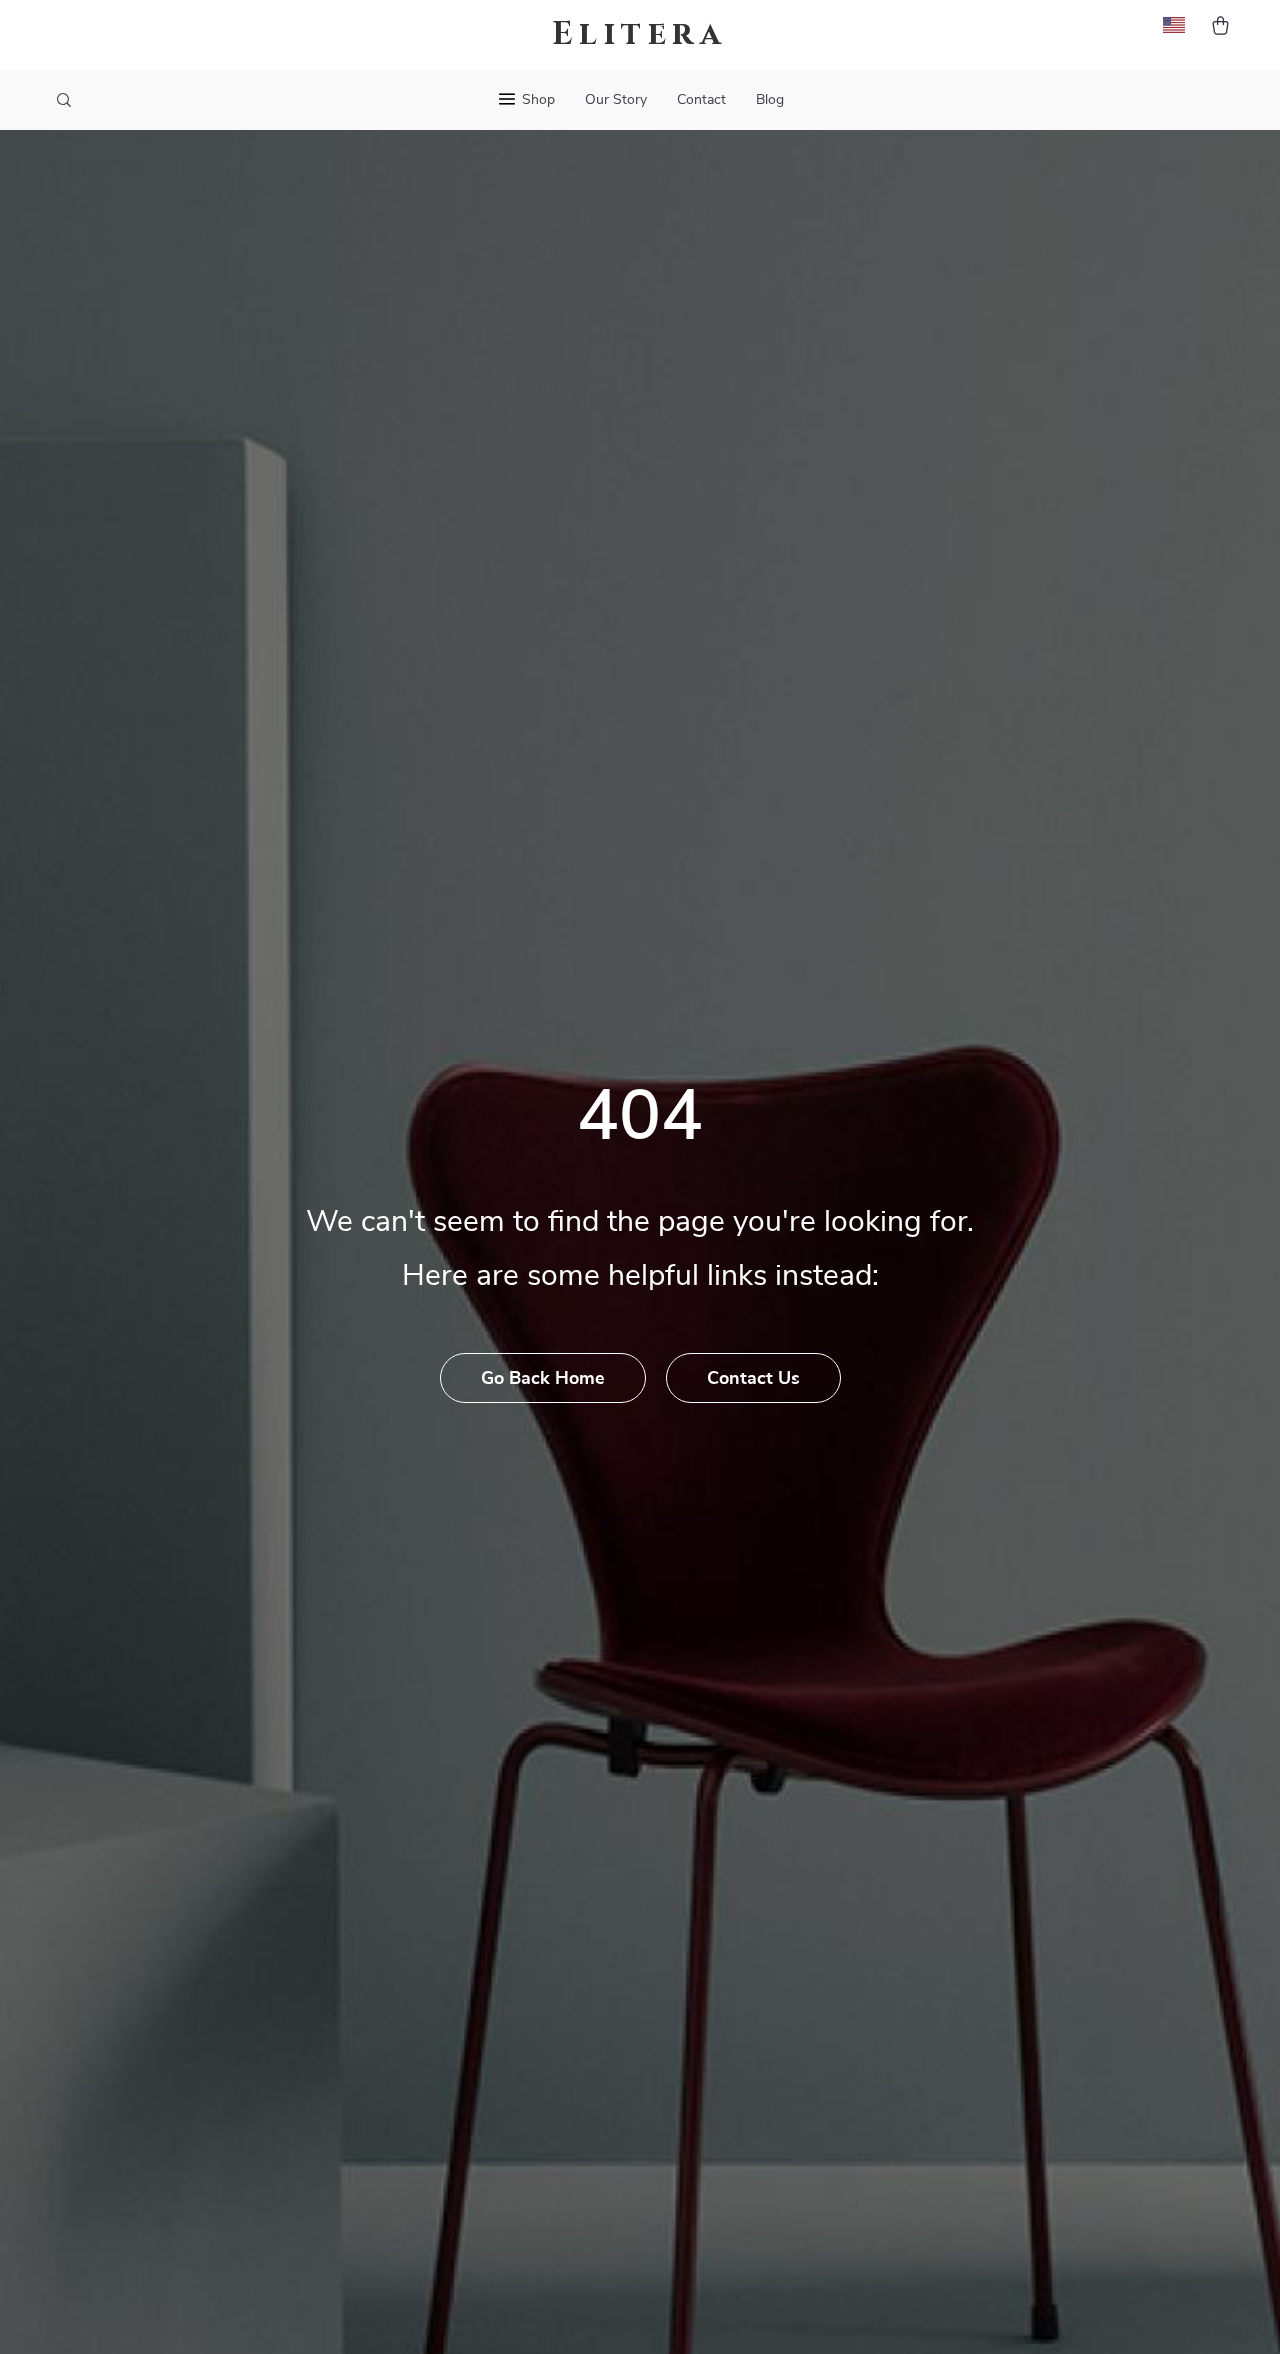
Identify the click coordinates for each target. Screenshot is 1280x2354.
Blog (770, 100)
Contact (701, 100)
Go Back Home (543, 1379)
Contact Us (753, 1379)
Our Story (616, 100)
